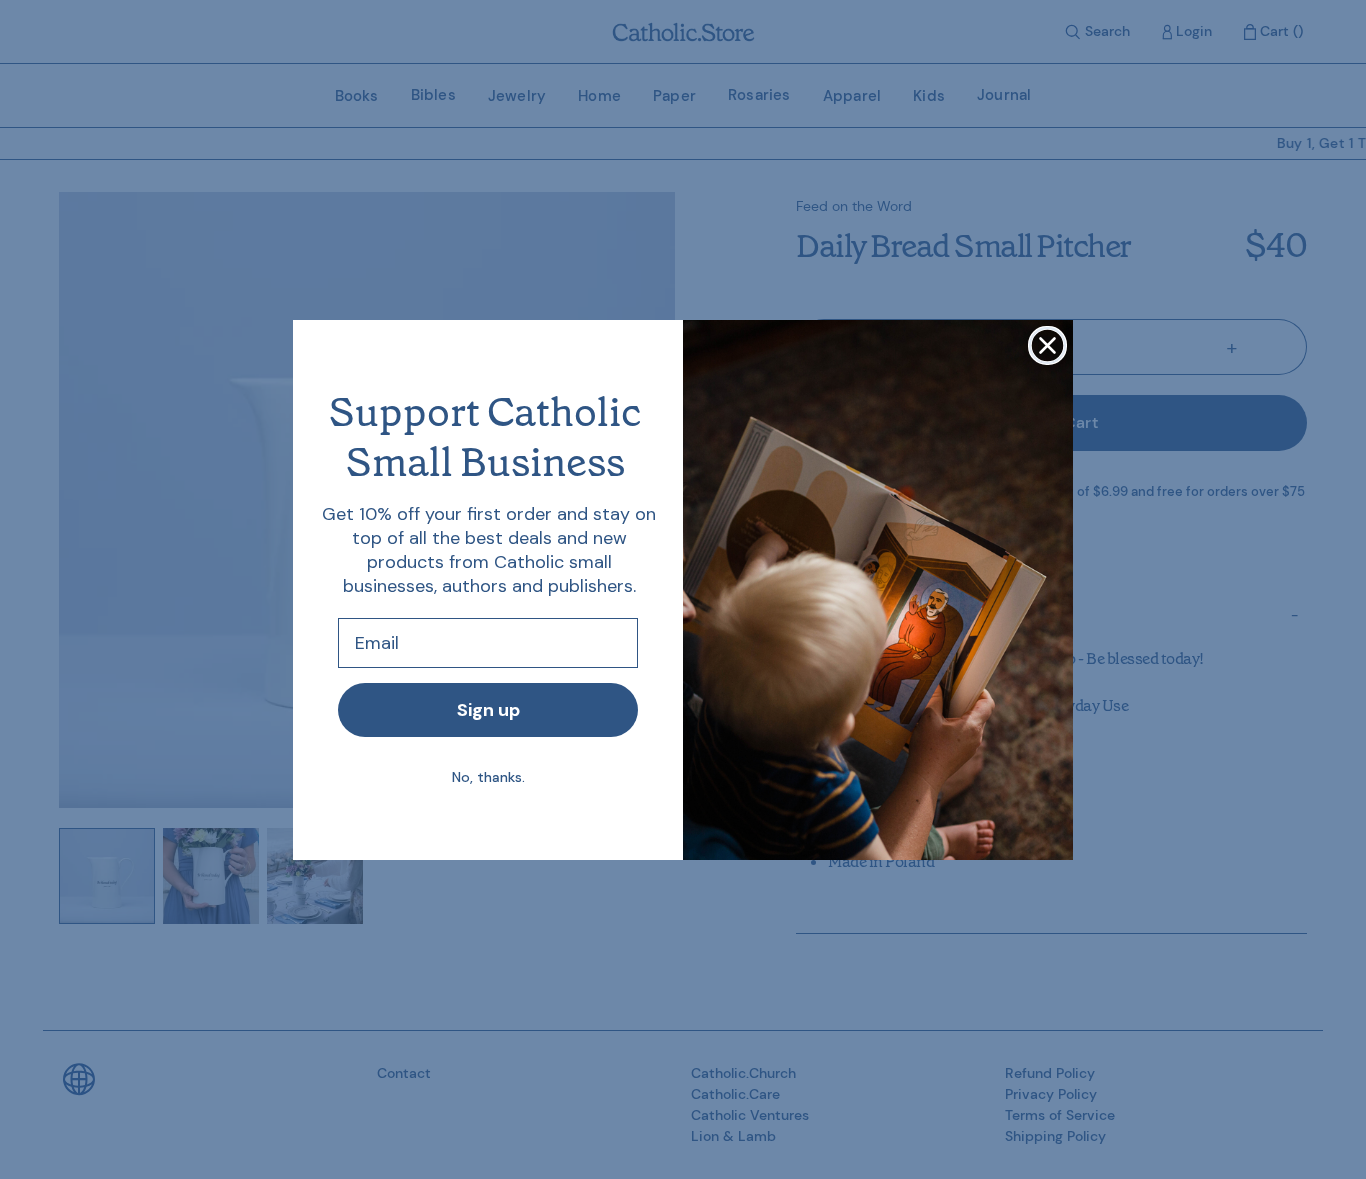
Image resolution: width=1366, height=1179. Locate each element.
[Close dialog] (1047, 345)
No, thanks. (488, 777)
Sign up (488, 710)
